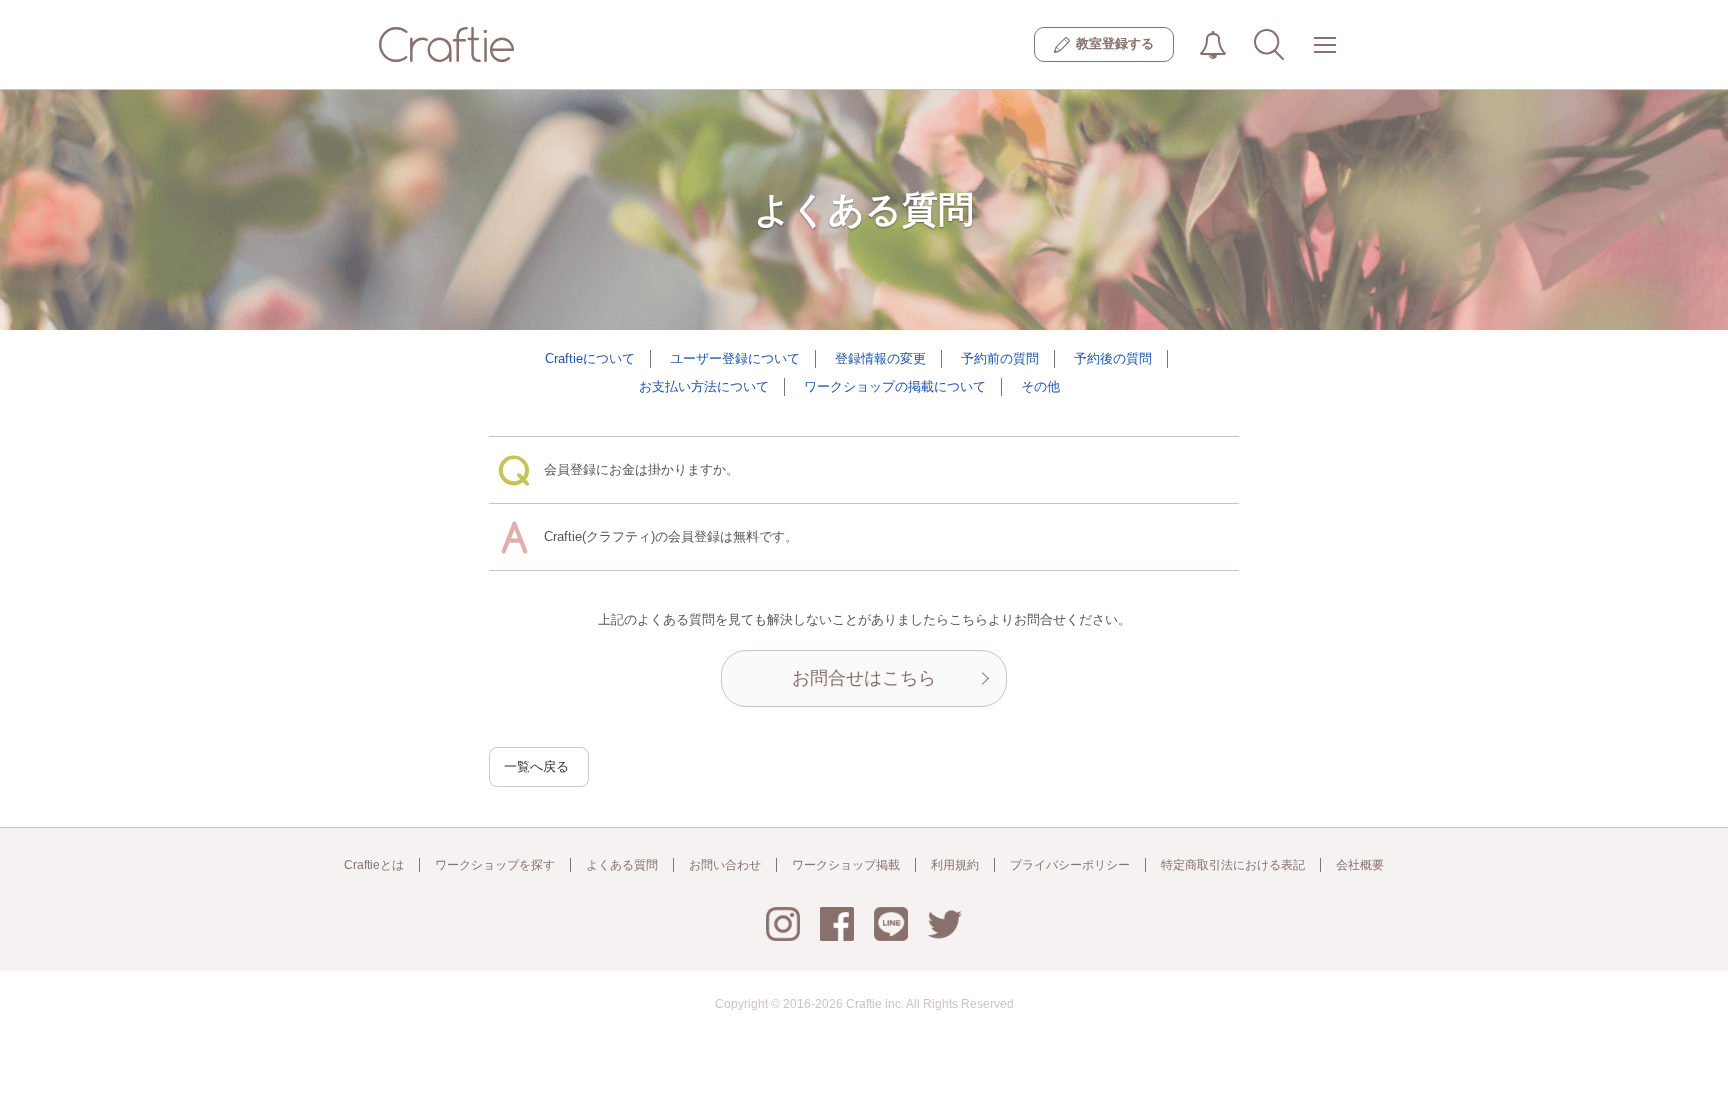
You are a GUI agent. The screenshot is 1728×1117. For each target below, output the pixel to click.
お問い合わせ (725, 865)
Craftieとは (374, 865)
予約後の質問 (1113, 358)
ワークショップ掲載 (846, 865)
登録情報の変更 (880, 358)
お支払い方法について (704, 386)
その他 (1040, 386)
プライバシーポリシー (1070, 865)
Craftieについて (590, 358)
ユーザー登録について (735, 358)
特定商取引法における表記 (1233, 865)
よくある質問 (622, 865)
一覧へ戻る (536, 766)
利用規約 (955, 865)
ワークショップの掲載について (895, 386)
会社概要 (1360, 865)
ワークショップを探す (495, 865)
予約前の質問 (1000, 358)
